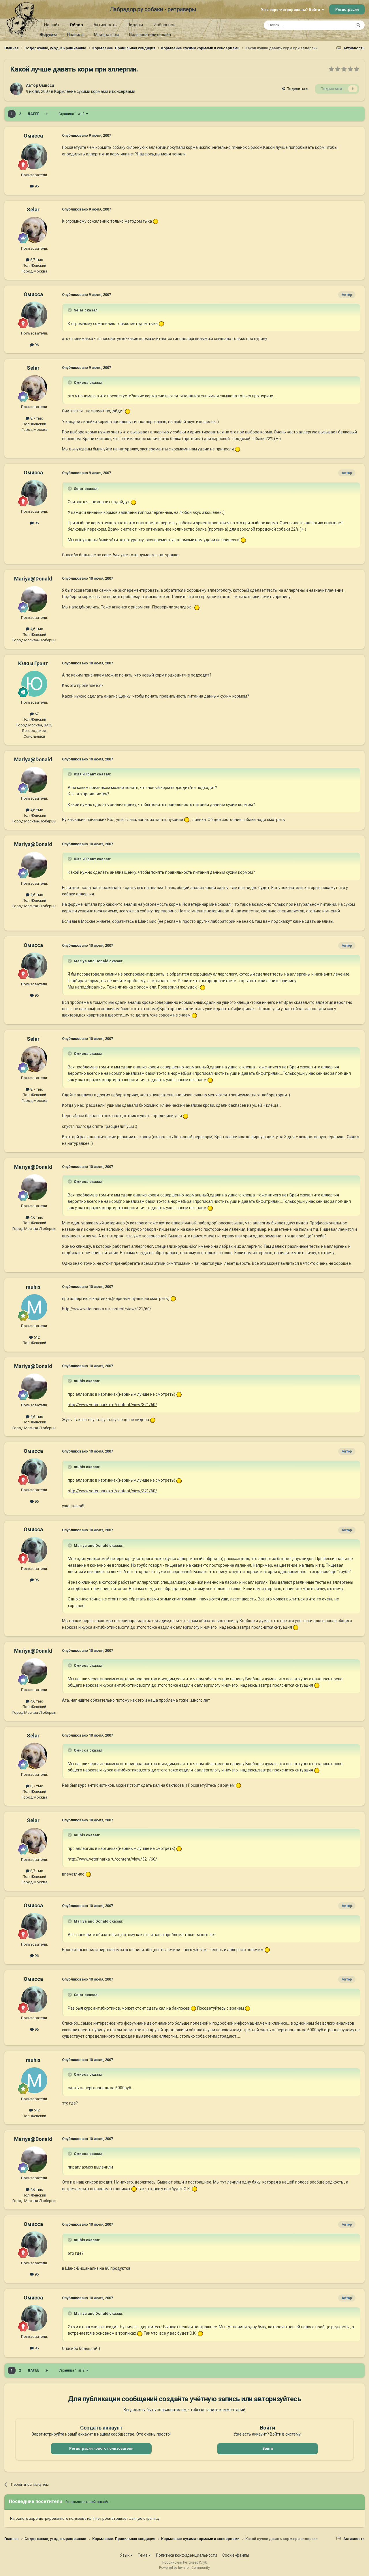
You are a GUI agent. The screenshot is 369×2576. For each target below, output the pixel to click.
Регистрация (347, 9)
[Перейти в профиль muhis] (34, 1307)
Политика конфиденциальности (187, 2555)
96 (36, 186)
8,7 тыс (36, 260)
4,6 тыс (36, 629)
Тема (143, 2555)
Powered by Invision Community (184, 2568)
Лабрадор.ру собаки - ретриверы (153, 9)
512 (36, 1337)
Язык (125, 2555)
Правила (75, 35)
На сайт (52, 25)
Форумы (48, 35)
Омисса (47, 85)
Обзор (76, 25)
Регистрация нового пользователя (101, 2448)
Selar (33, 210)
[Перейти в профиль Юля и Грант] (34, 684)
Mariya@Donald (33, 579)
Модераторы (106, 35)
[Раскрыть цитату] (70, 310)
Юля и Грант (33, 663)
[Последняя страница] (47, 114)
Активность (105, 25)
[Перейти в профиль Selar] (34, 230)
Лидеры (135, 25)
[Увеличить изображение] (156, 221)
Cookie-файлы (236, 2555)
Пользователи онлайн (150, 35)
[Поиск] (358, 25)
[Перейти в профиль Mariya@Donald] (34, 599)
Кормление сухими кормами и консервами (95, 91)
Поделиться (296, 89)
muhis (33, 1287)
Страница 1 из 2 (72, 114)
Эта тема (337, 25)
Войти (268, 2448)
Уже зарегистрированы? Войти (291, 10)
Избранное (164, 25)
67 (36, 714)
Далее (33, 114)
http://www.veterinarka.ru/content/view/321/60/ (107, 1309)
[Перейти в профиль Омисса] (16, 89)
